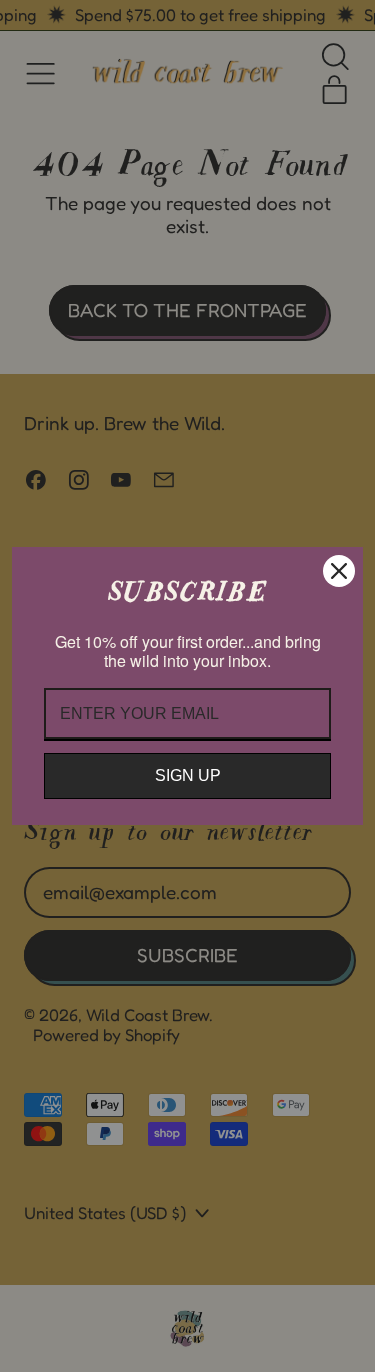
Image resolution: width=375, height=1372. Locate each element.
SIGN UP (188, 775)
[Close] (339, 571)
